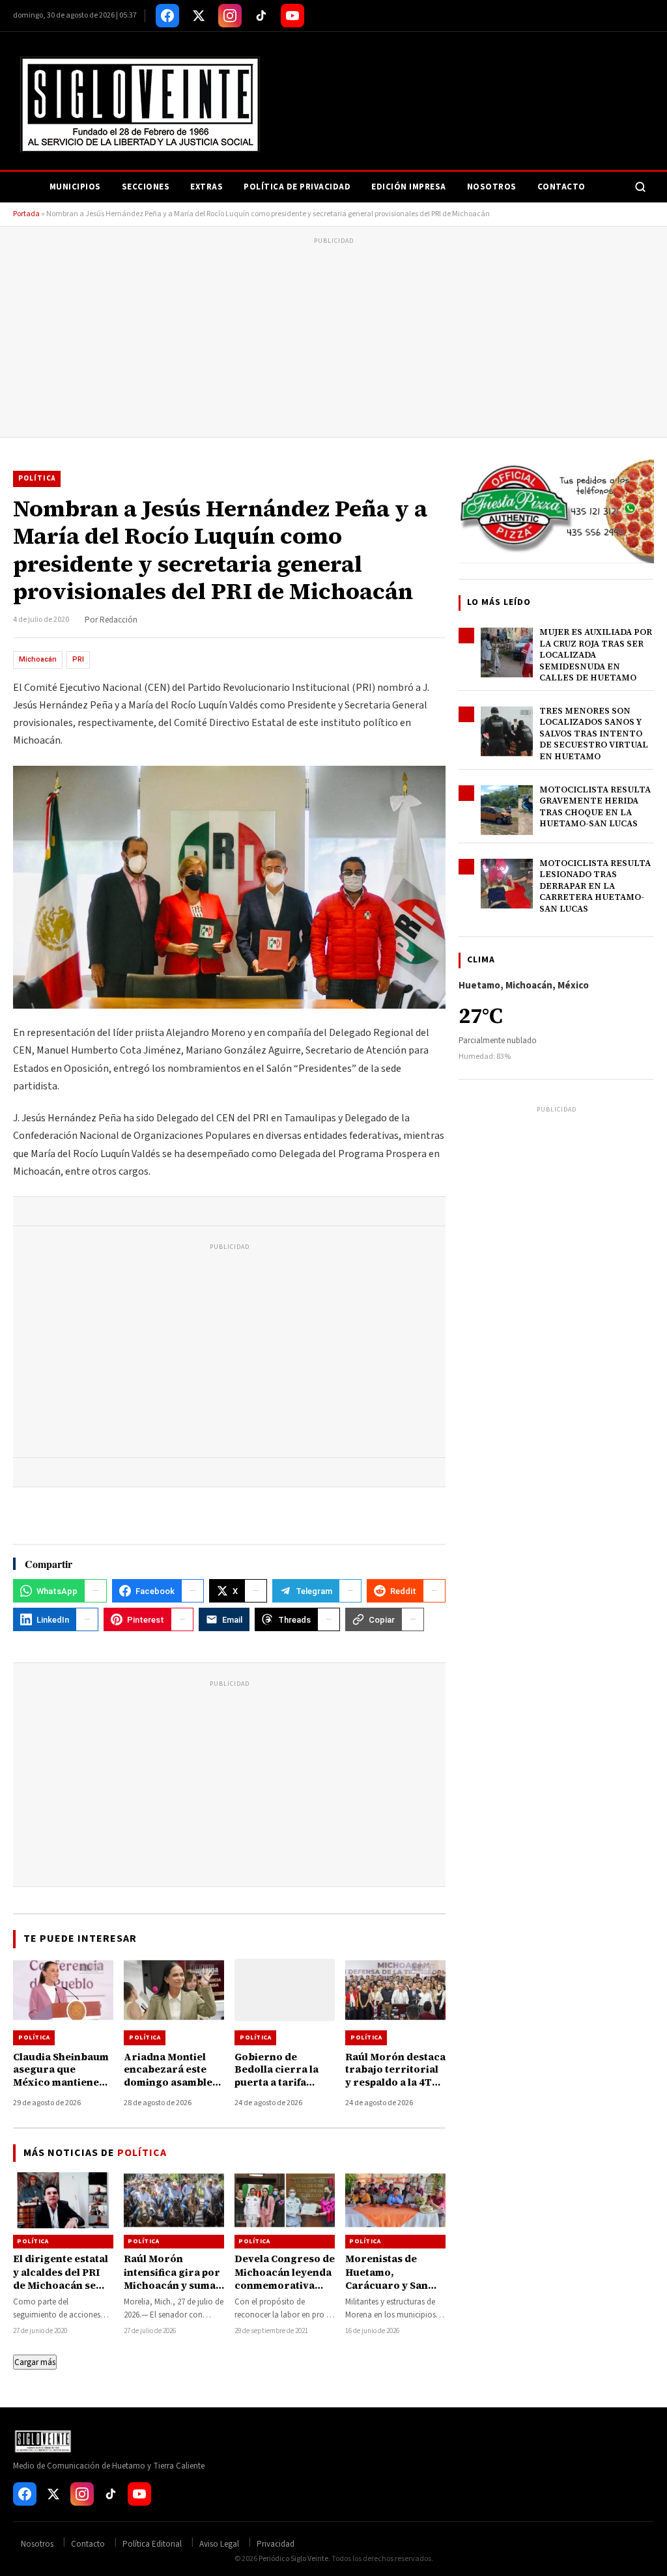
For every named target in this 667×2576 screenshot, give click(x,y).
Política (37, 478)
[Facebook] (167, 16)
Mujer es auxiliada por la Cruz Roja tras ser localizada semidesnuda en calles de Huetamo (596, 655)
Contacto (561, 187)
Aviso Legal (219, 2544)
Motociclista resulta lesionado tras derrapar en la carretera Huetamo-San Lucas (595, 886)
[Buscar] (640, 187)
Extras (206, 187)
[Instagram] (230, 16)
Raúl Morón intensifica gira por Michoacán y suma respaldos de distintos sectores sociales (172, 2291)
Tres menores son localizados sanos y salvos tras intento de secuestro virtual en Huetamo (594, 734)
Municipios (75, 187)
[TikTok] (261, 16)
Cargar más (35, 2362)
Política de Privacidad (297, 187)
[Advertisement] (333, 339)
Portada (26, 214)
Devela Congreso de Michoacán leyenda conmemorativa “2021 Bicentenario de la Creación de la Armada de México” (285, 2291)
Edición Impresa (409, 187)
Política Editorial (152, 2544)
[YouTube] (292, 16)
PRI (78, 659)
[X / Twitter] (199, 16)
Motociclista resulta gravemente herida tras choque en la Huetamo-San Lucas (595, 807)
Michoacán (38, 659)
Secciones (146, 187)
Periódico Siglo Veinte (293, 2559)
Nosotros (492, 187)
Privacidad (276, 2544)
